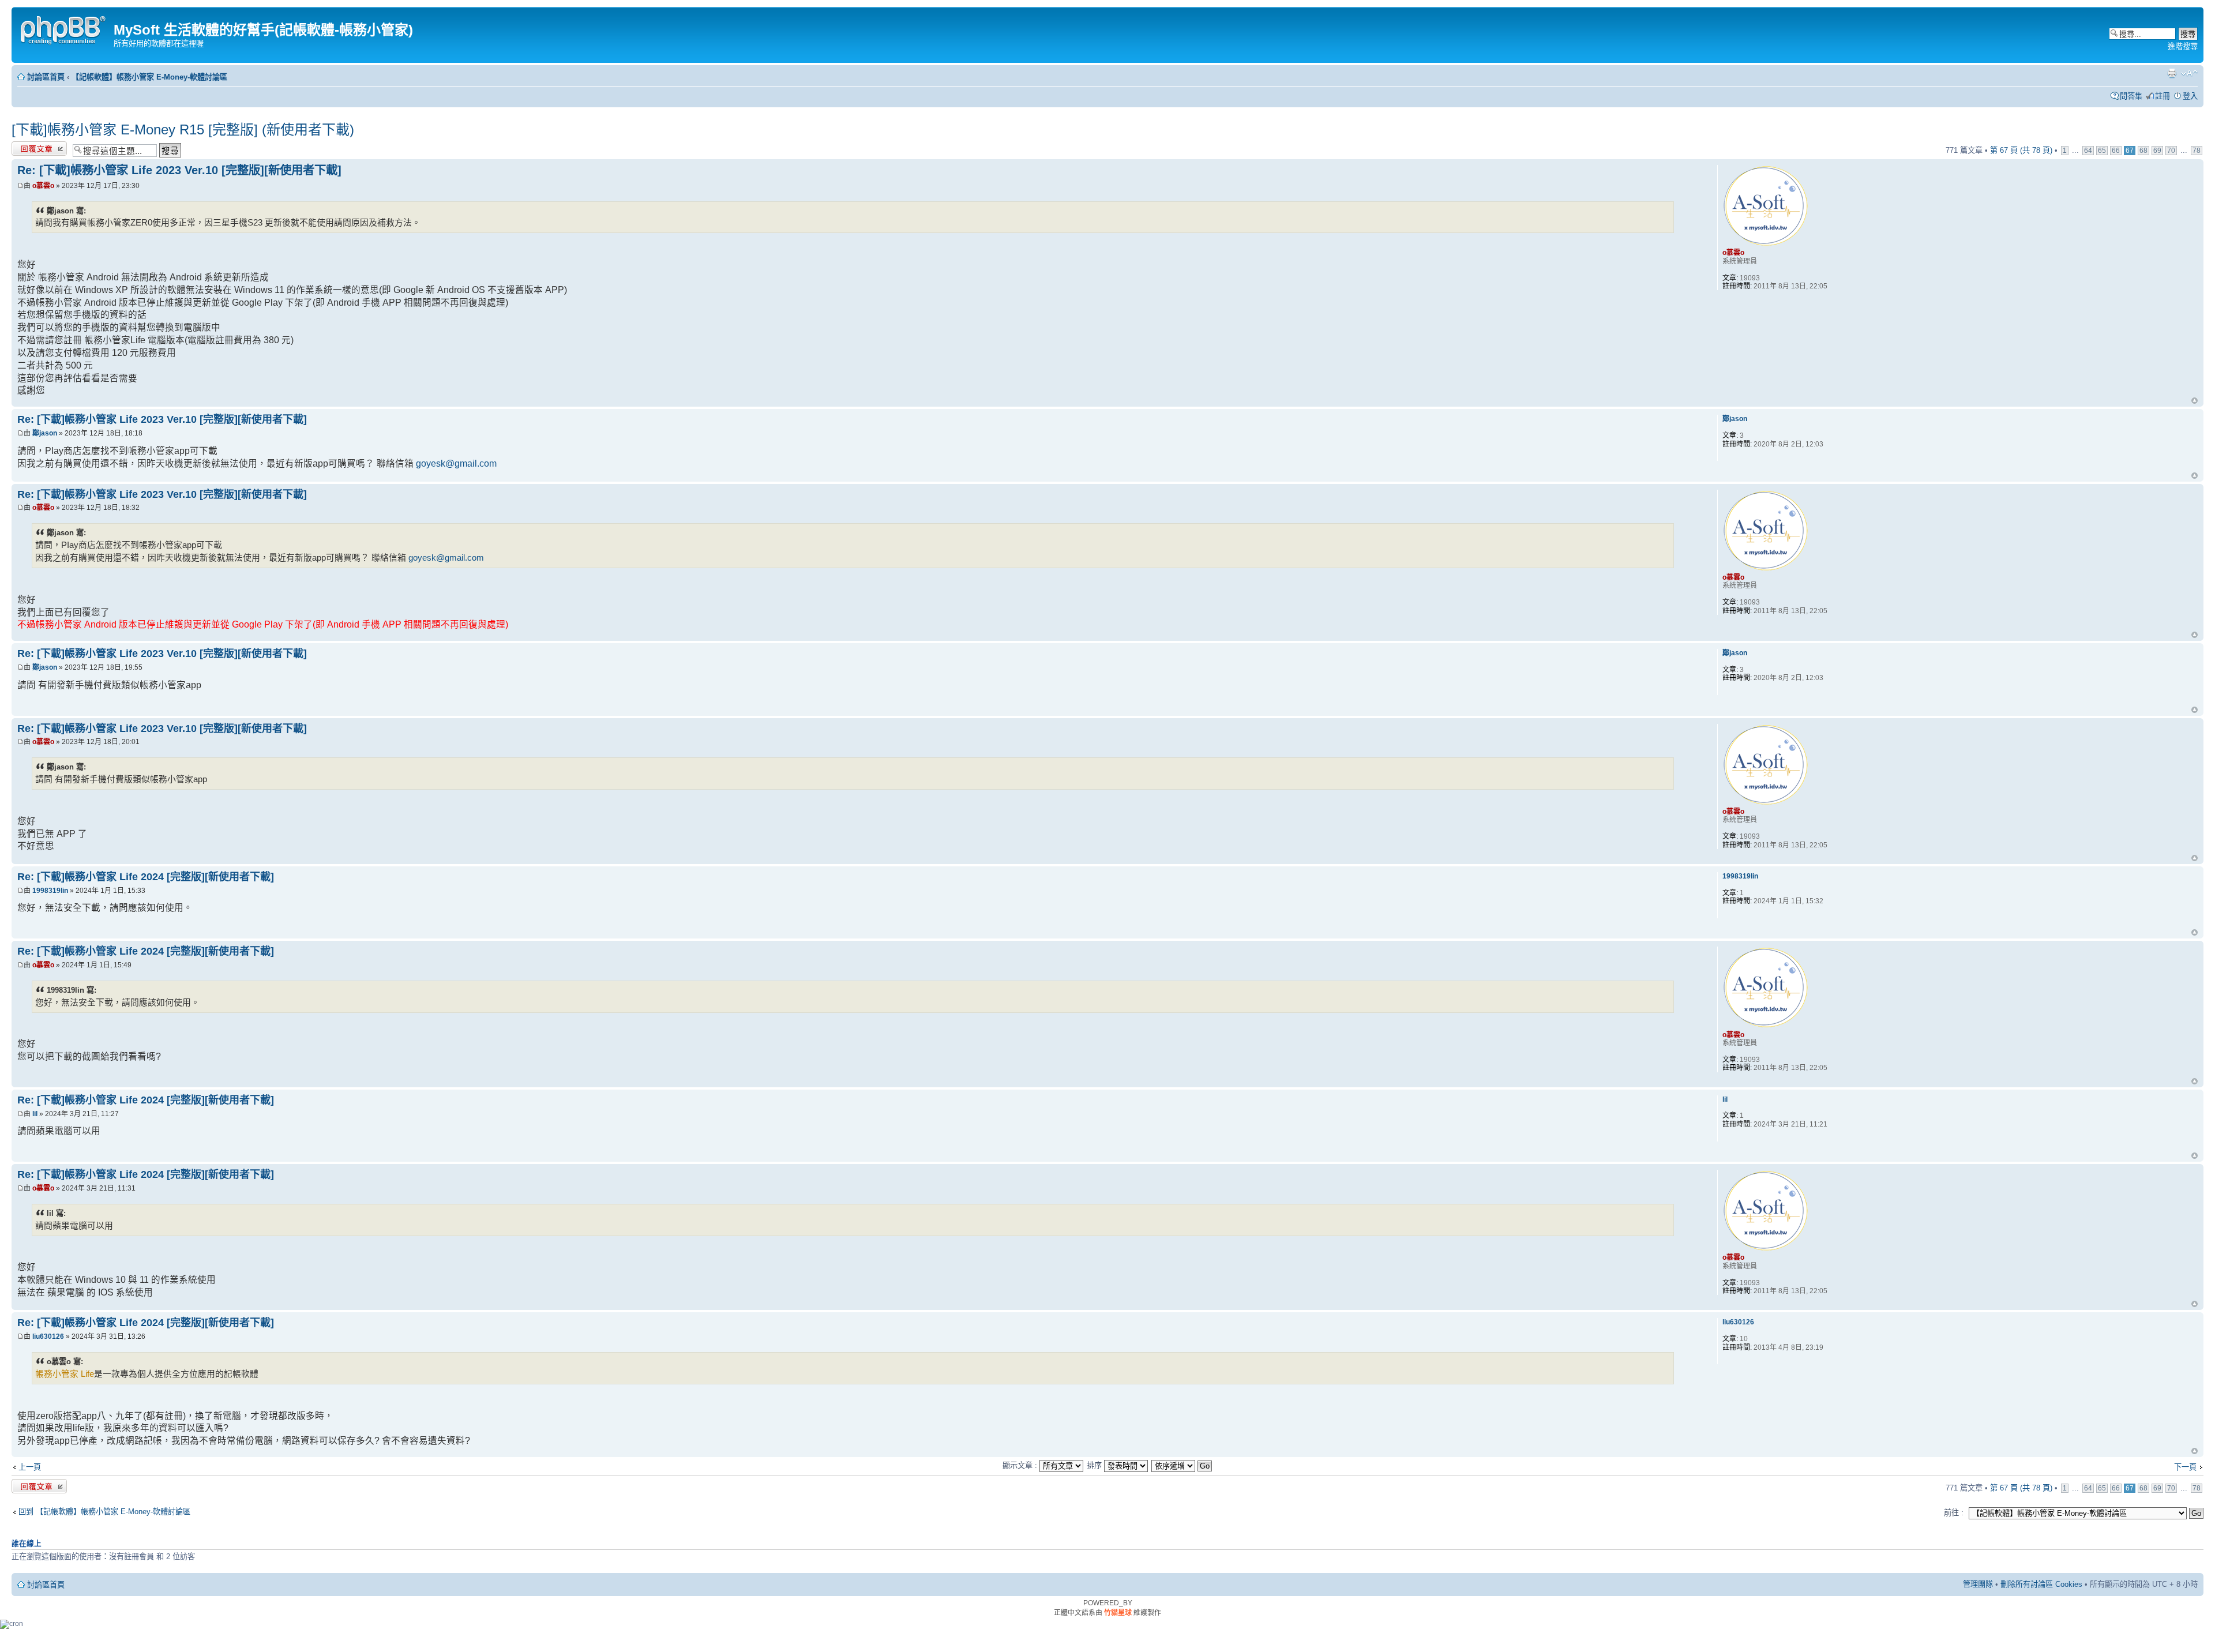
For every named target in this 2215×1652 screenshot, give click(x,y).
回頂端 (2195, 401)
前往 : (1954, 1513)
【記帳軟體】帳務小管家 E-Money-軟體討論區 (149, 77)
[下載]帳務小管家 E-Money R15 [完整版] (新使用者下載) (183, 129)
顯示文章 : (1021, 1465)
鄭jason (45, 433)
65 (2102, 151)
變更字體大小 (2189, 73)
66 (2116, 151)
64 (2088, 151)
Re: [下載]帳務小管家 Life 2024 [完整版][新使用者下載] (146, 877)
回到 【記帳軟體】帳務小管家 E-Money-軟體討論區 (104, 1512)
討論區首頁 (46, 77)
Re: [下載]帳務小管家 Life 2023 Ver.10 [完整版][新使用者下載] (179, 170)
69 (2157, 151)
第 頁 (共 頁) (2021, 150)
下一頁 (2185, 1467)
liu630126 (48, 1336)
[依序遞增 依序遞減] (1182, 1465)
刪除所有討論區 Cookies (2041, 1584)
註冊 (2163, 96)
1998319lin (50, 891)
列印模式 (2172, 73)
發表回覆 (27, 147)
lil (35, 1114)
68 (2143, 151)
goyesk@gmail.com (456, 463)
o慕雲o (43, 186)
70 (2171, 151)
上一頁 (30, 1467)
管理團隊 (1978, 1584)
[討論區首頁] (64, 29)
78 (2197, 151)
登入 (2190, 96)
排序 (1095, 1465)
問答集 (2131, 96)
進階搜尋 (2183, 46)
